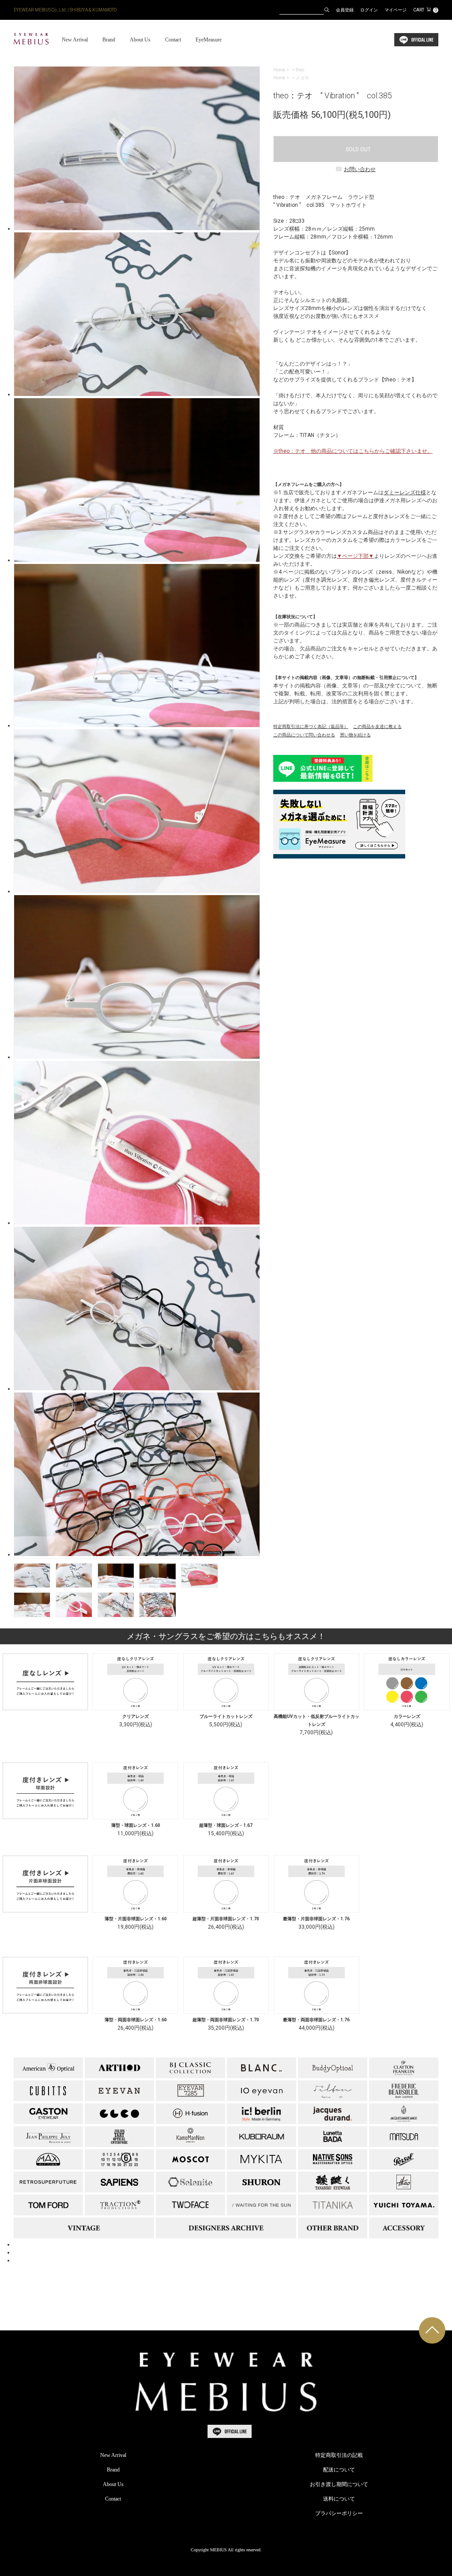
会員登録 (345, 10)
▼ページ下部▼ (355, 556)
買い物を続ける (355, 735)
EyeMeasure (209, 40)
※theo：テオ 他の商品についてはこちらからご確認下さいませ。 (353, 451)
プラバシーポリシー (339, 2513)
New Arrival (75, 40)
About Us (140, 40)
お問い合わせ (360, 169)
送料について (339, 2499)
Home (279, 70)
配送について (339, 2470)
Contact (173, 40)
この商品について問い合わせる (304, 735)
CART (425, 10)
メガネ (302, 78)
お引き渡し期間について (339, 2484)
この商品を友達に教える (377, 726)
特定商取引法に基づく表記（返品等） (311, 726)
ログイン (369, 10)
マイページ (395, 10)
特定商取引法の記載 (339, 2455)
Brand (109, 40)
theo (300, 70)
